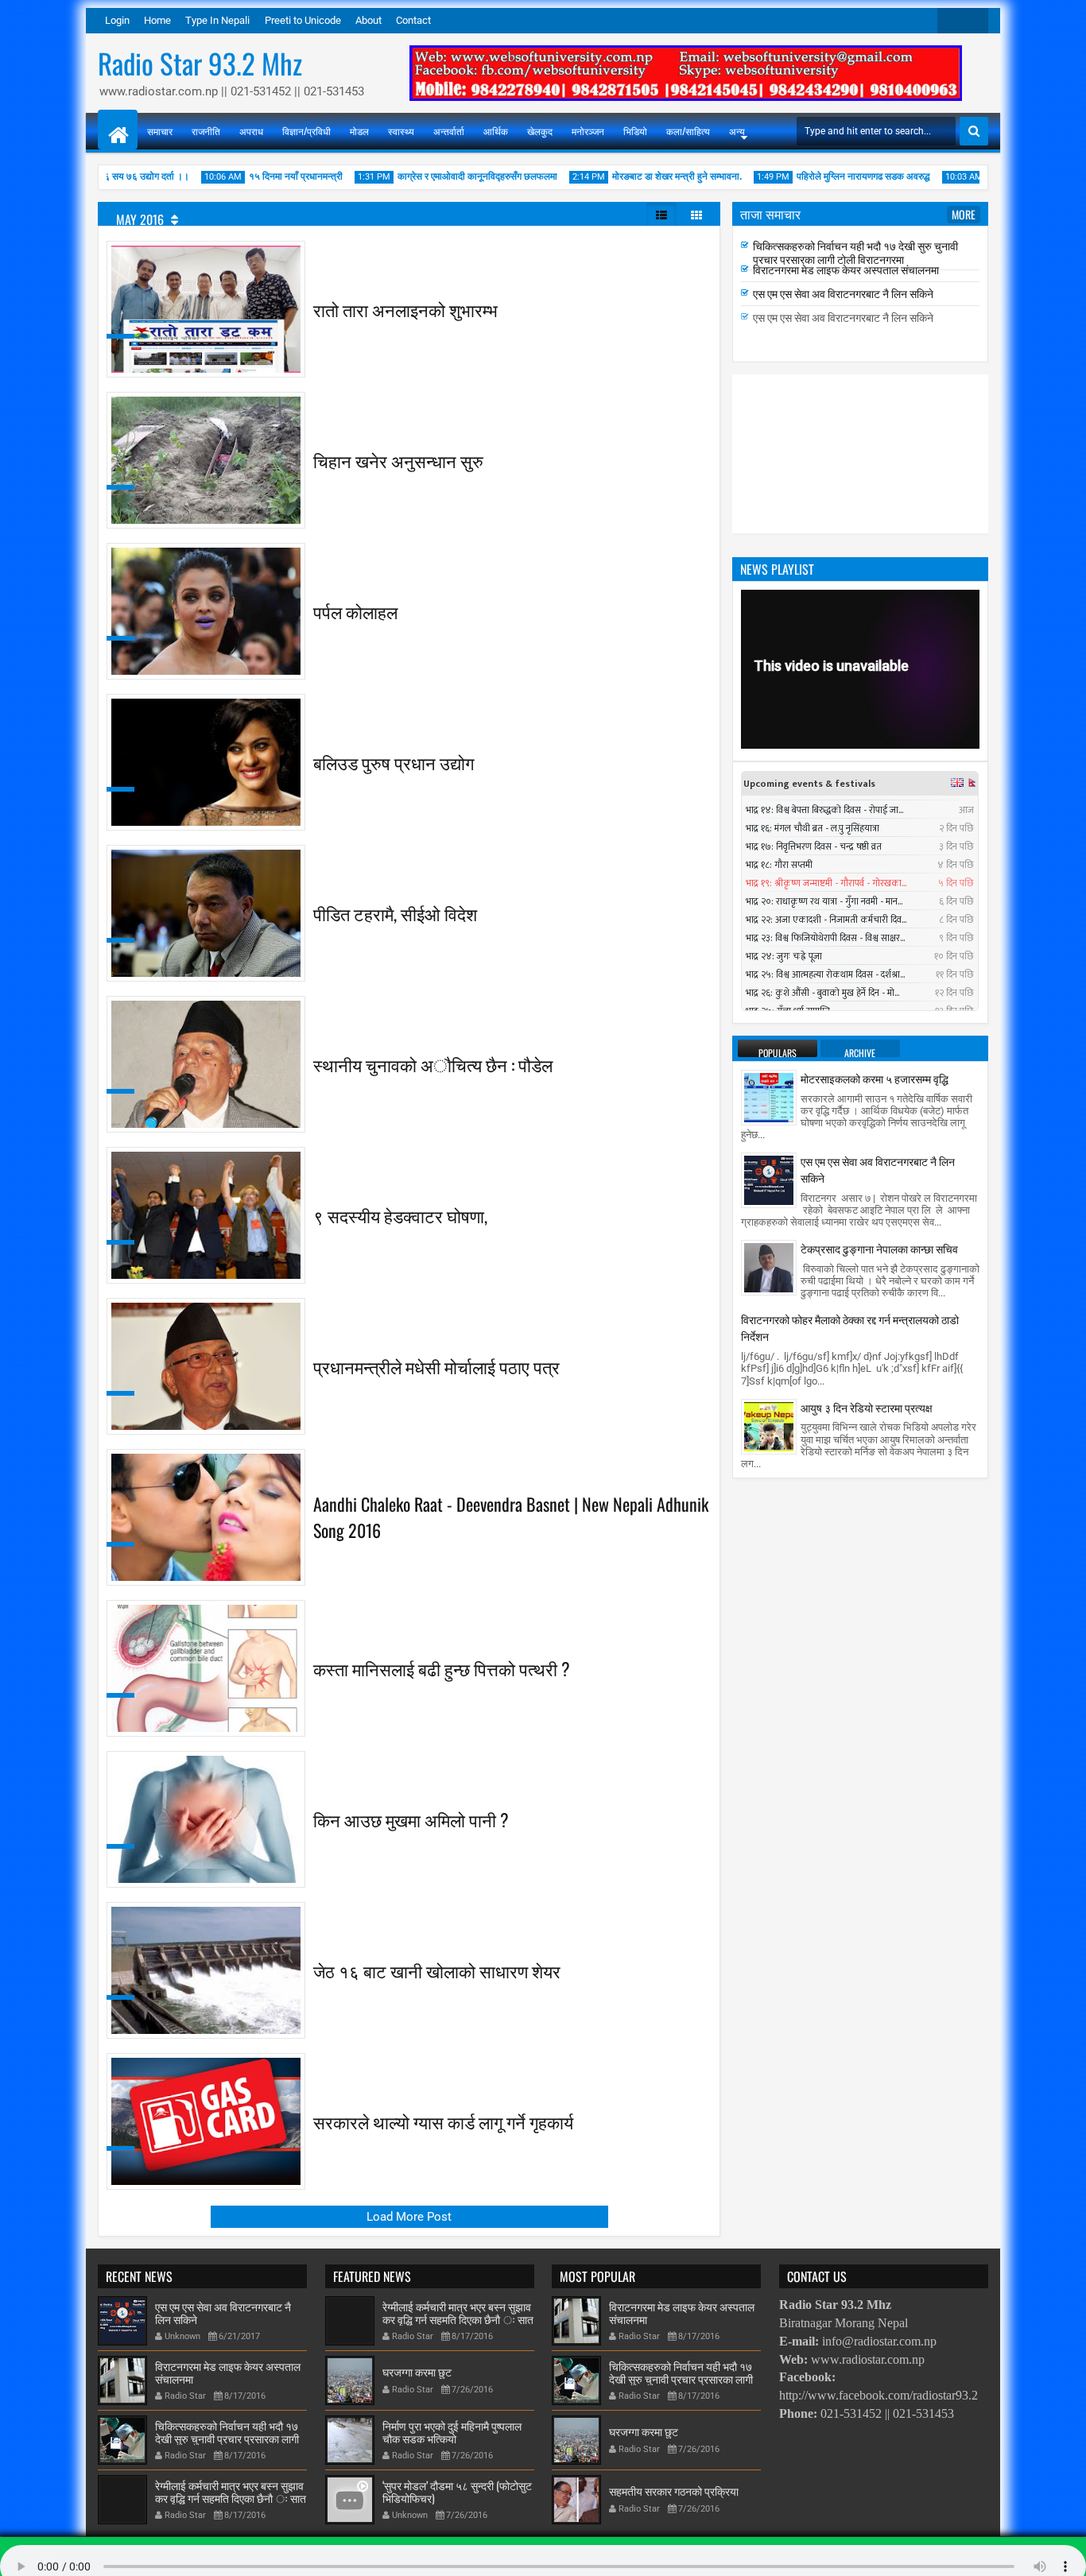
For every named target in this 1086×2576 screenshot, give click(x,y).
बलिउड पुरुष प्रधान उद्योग (394, 762)
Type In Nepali (217, 20)
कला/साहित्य (688, 131)
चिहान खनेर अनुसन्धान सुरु (398, 460)
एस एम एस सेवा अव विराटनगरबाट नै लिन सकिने (843, 312)
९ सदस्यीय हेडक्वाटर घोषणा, (400, 1215)
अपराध (251, 131)
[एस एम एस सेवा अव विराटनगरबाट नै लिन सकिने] (769, 1180)
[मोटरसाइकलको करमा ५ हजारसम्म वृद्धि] (769, 1097)
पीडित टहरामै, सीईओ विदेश (395, 913)
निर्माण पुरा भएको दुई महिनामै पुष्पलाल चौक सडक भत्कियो (452, 2432)
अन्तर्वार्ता (449, 131)
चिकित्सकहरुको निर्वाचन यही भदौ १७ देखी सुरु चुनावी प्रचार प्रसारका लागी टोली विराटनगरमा (855, 271)
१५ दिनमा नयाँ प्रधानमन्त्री (254, 176)
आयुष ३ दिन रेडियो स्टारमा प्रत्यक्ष (867, 1407)
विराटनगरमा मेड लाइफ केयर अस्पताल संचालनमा (846, 288)
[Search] (974, 131)
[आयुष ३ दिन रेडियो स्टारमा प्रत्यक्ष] (769, 1425)
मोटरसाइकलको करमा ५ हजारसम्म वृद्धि (875, 1078)
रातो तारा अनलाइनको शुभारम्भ (405, 309)
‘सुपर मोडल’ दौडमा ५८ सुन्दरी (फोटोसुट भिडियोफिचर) (457, 2492)
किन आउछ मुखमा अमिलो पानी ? (411, 1819)
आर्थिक (496, 131)
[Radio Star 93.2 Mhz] (118, 130)
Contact (413, 20)
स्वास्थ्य (401, 131)
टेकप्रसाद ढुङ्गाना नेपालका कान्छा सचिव (879, 1248)
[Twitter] (950, 21)
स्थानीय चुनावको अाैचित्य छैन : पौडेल (433, 1064)
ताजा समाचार (770, 214)
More (964, 214)
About (368, 20)
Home (157, 20)
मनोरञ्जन (588, 131)
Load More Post (409, 2217)
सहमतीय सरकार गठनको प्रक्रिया (674, 2491)
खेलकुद (540, 131)
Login (117, 20)
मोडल (359, 131)
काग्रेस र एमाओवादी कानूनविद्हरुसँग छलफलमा (436, 176)
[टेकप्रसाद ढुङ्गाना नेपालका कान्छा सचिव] (769, 1267)
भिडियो (635, 131)
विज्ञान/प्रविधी (306, 131)
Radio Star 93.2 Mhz (200, 63)
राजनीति (206, 131)
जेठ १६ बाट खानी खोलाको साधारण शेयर (437, 1970)
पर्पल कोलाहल (355, 611)
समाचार (160, 131)
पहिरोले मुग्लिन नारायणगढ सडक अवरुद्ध (822, 176)
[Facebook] (975, 21)
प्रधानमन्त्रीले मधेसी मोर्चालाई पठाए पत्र (436, 1366)
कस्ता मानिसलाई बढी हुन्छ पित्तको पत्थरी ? (442, 1668)
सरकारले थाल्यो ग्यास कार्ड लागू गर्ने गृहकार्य (443, 2121)
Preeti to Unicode (303, 20)
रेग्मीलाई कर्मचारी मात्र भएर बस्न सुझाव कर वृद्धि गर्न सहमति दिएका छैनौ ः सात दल (865, 247)
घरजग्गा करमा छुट (417, 2371)
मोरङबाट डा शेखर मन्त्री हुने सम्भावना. (636, 176)
